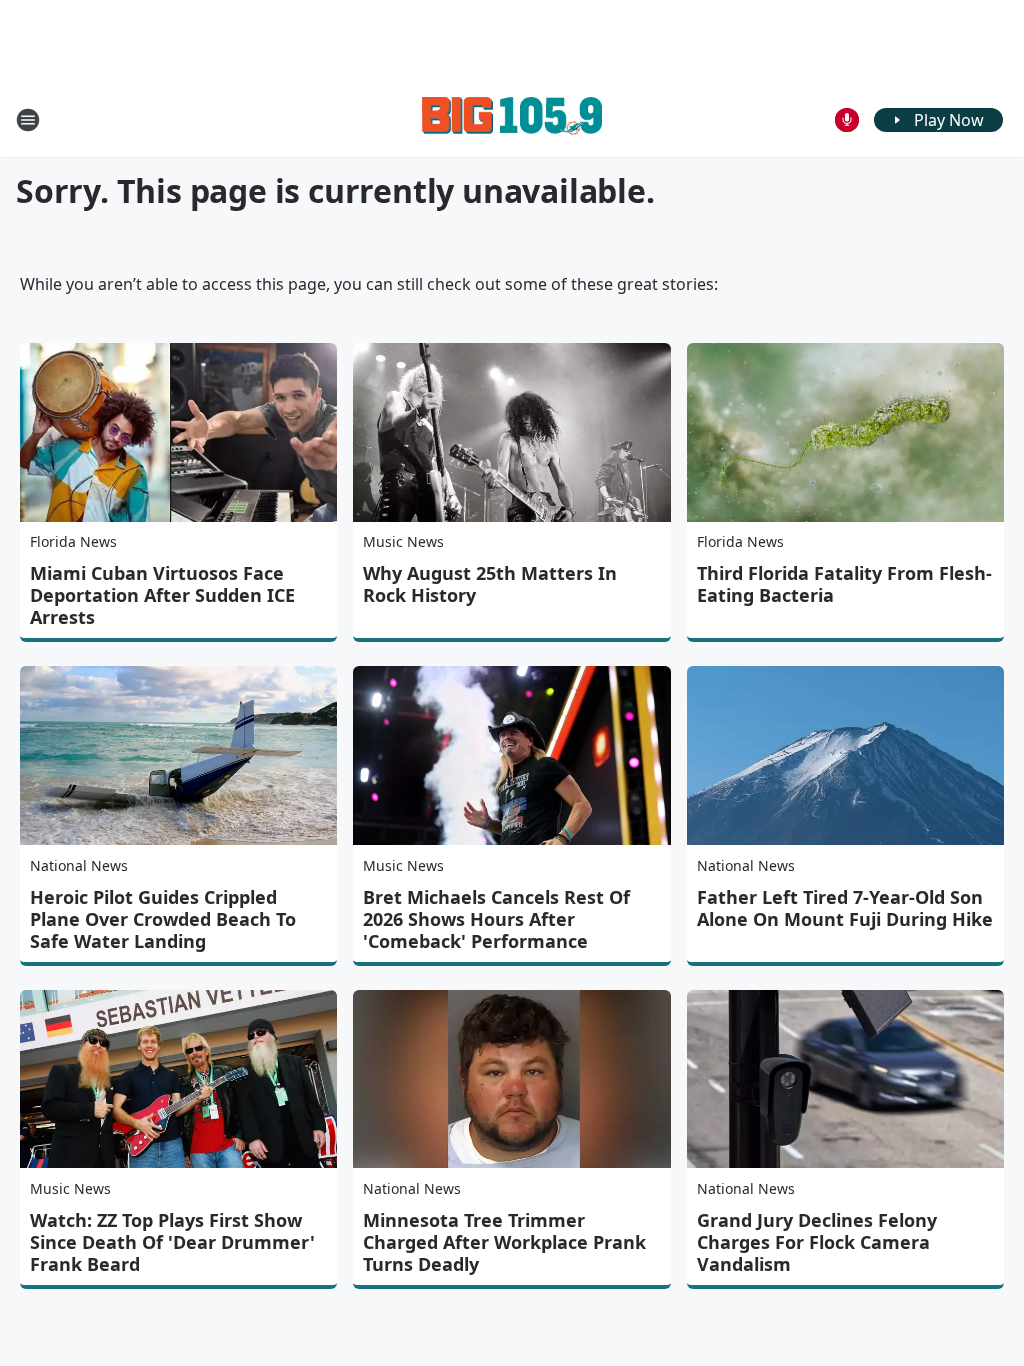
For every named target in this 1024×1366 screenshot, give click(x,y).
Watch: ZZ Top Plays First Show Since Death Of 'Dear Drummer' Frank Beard (172, 1242)
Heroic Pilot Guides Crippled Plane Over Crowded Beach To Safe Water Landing (163, 919)
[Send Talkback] (847, 120)
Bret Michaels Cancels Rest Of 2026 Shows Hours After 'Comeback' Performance (496, 919)
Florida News (73, 541)
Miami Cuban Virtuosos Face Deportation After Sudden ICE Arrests (162, 595)
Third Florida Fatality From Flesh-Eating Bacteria (844, 584)
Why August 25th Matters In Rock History (490, 584)
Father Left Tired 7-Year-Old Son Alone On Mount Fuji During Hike (845, 908)
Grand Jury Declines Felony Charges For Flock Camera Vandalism (817, 1242)
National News (79, 865)
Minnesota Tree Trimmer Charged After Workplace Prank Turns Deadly (504, 1242)
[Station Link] (512, 119)
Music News (403, 541)
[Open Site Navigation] (28, 120)
